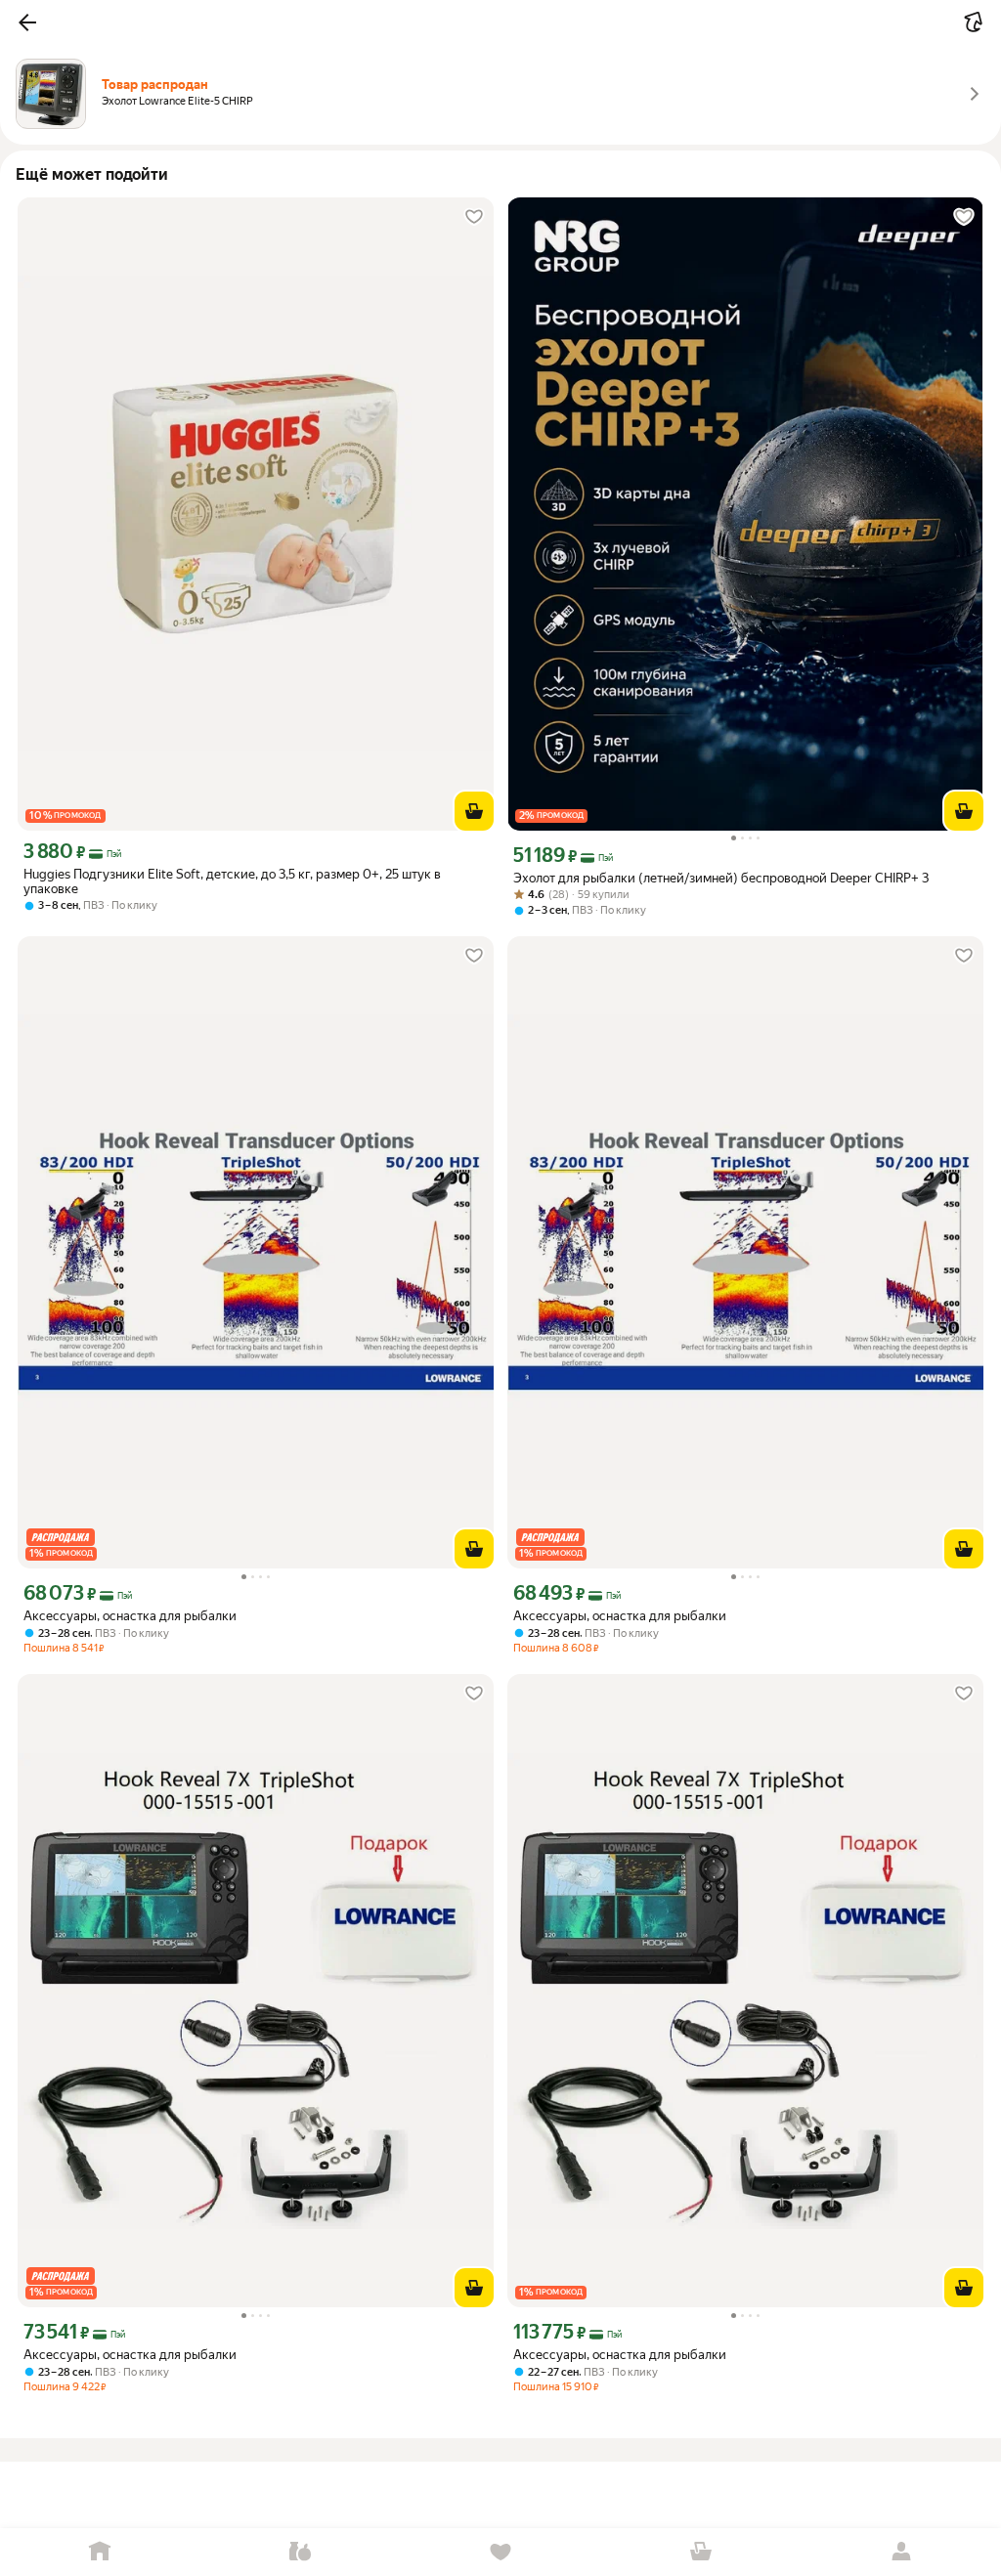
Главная (100, 2552)
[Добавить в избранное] (474, 217)
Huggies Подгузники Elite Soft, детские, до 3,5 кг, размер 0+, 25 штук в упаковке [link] (232, 881)
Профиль (901, 2552)
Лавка (301, 2552)
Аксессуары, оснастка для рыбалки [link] (130, 1616)
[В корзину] (474, 811)
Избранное (501, 2552)
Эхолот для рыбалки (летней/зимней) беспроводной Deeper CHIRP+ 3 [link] (721, 878)
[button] (27, 22)
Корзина (700, 2552)
